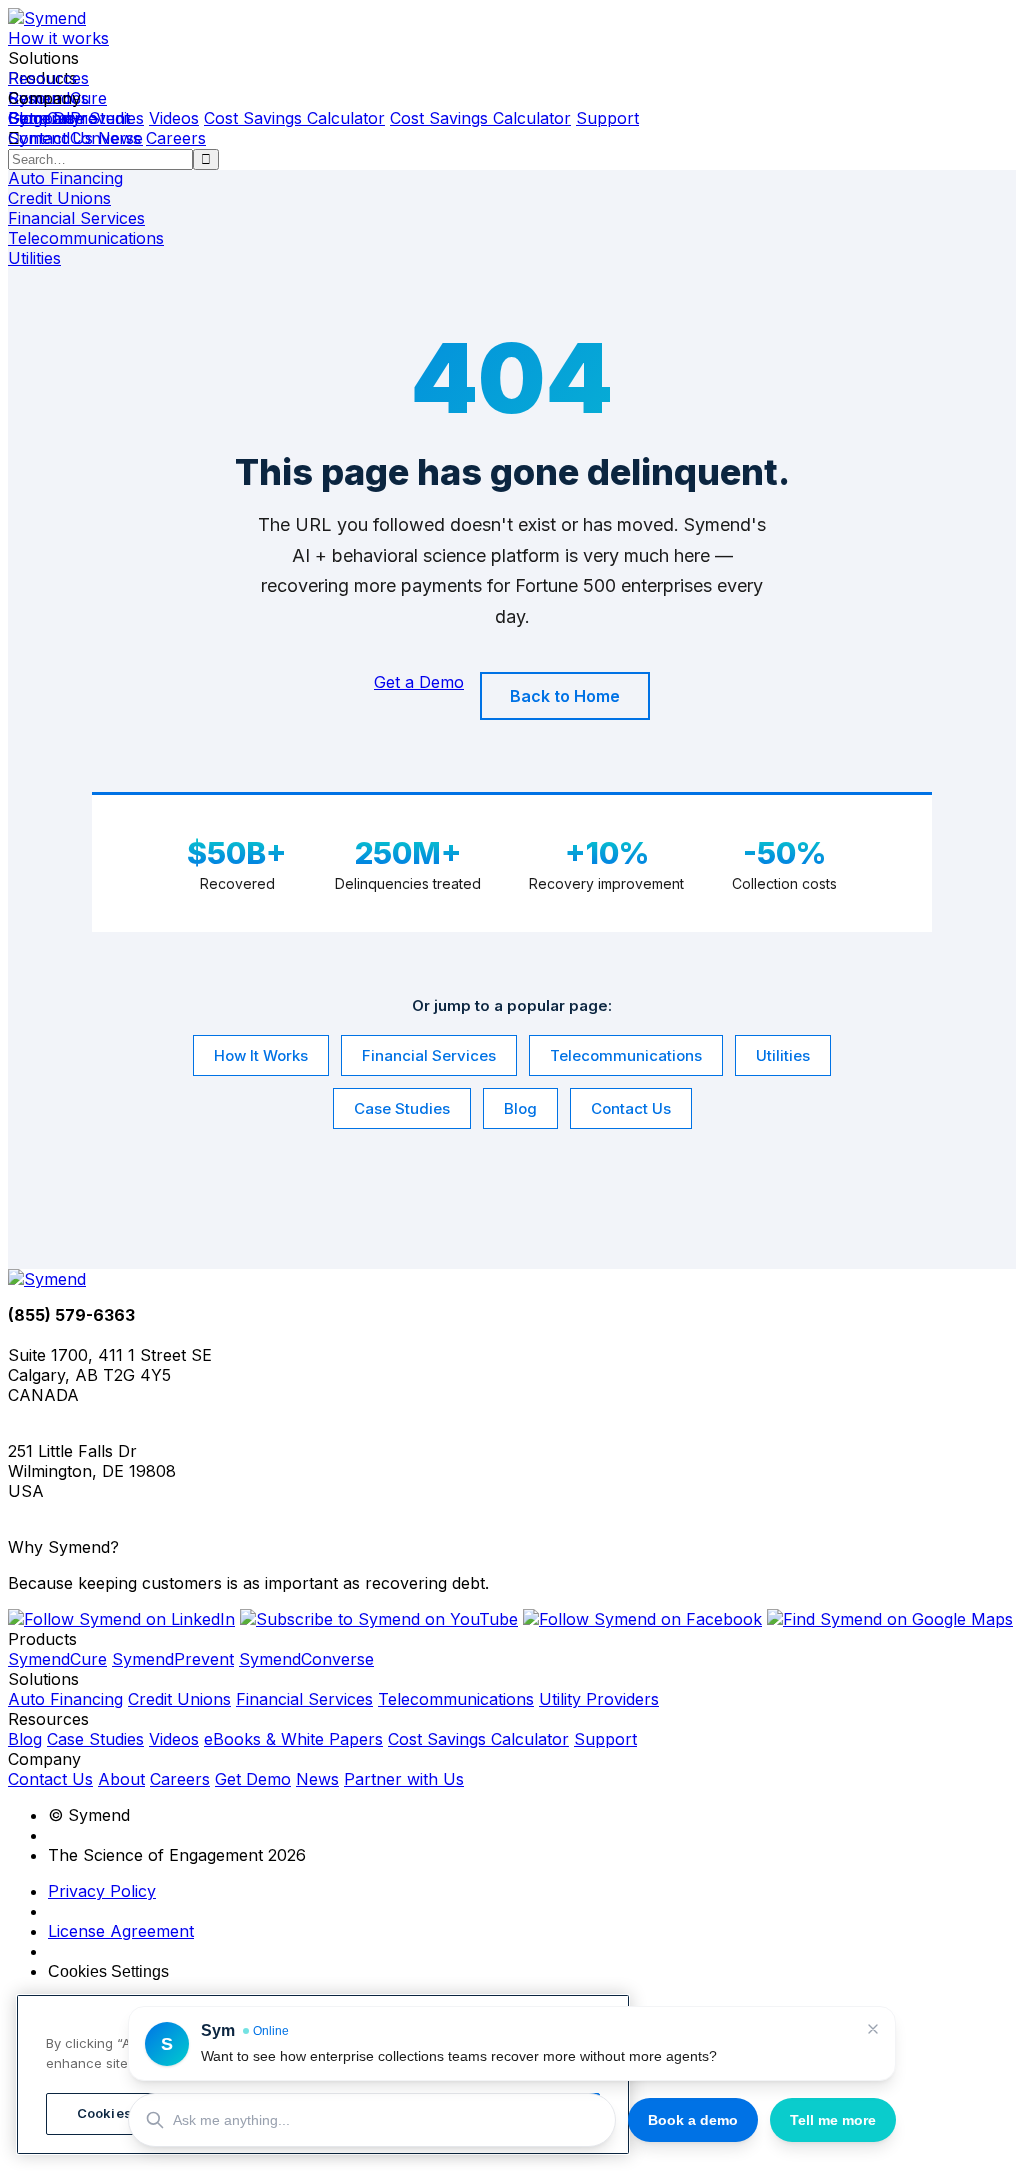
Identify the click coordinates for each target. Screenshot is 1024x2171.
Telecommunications (626, 1055)
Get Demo (253, 1779)
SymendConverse (306, 1659)
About (121, 1779)
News (119, 138)
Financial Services (429, 1055)
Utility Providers (599, 1699)
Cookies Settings (108, 1971)
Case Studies (402, 1108)
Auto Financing (65, 1699)
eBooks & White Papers (293, 1739)
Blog (520, 1108)
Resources (48, 78)
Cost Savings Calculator (294, 118)
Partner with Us (404, 1779)
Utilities (783, 1055)
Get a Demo (53, 118)
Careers (176, 138)
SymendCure (57, 1659)
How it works (58, 38)
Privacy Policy (102, 1891)
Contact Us (50, 138)
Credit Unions (179, 1699)
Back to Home (565, 696)
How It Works (261, 1055)
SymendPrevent (173, 1659)
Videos (174, 118)
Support (607, 118)
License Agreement (121, 1931)
